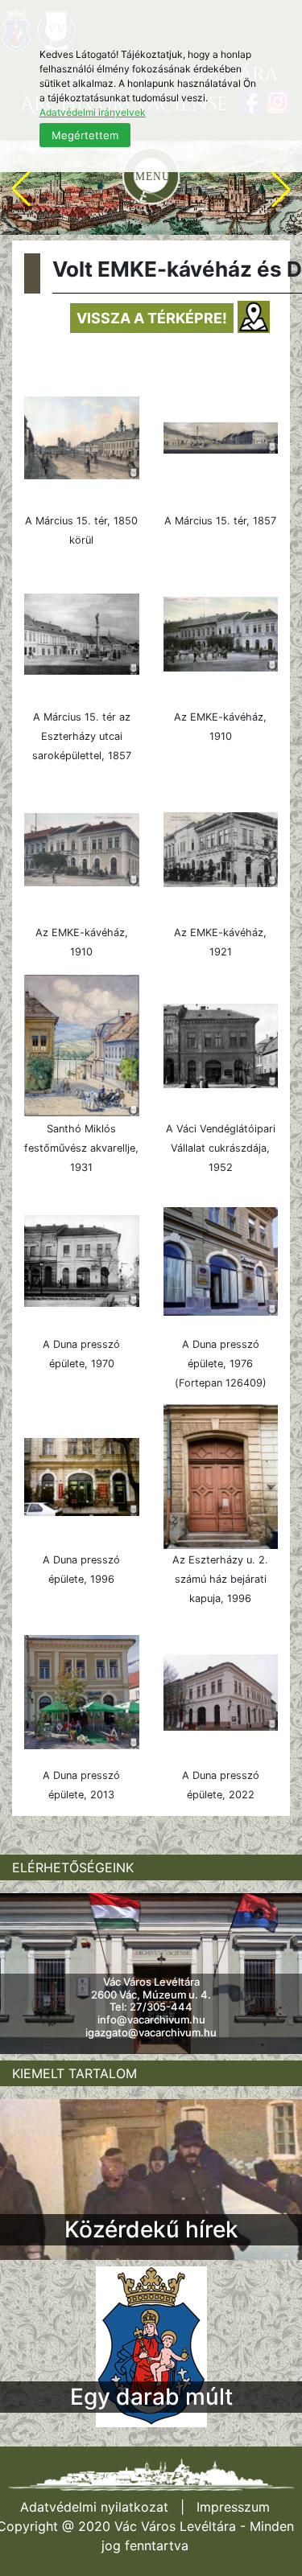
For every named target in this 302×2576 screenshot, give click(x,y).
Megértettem (85, 135)
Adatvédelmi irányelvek (93, 112)
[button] (21, 189)
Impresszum (233, 2507)
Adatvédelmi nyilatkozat (94, 2507)
